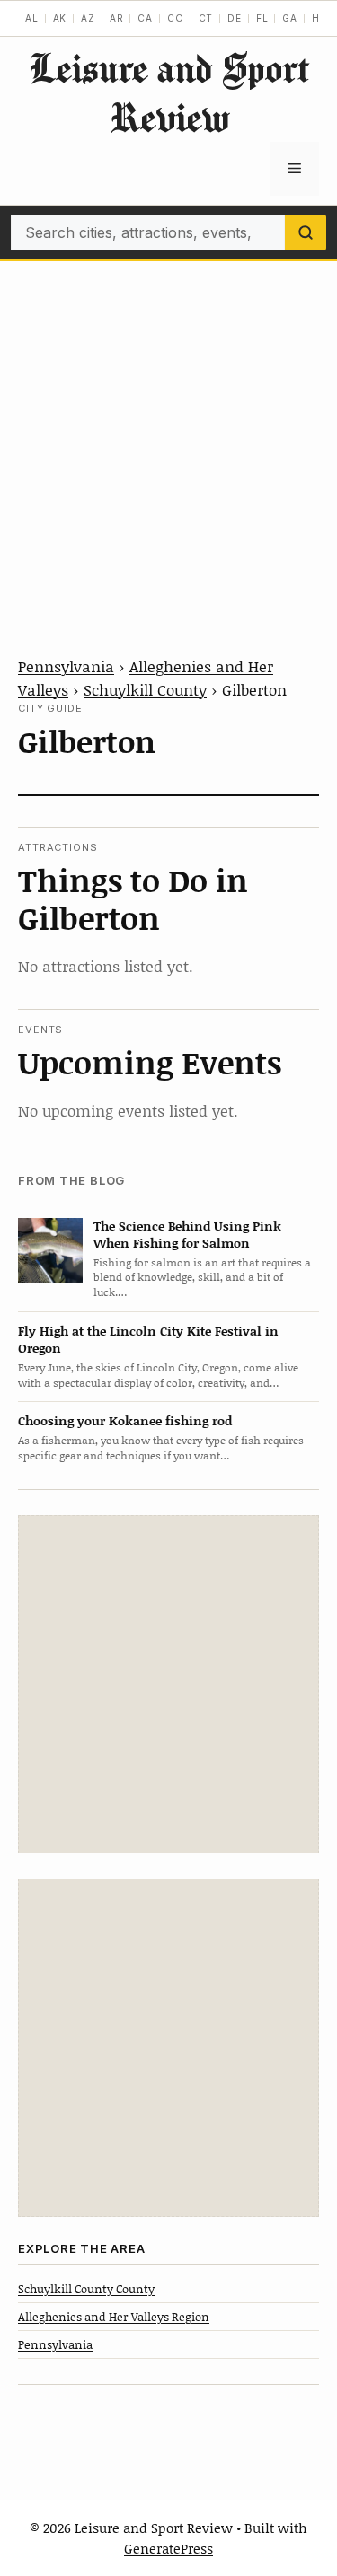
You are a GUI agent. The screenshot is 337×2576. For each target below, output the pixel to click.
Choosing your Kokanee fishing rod (125, 1420)
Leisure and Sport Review (169, 92)
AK (60, 18)
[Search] (306, 232)
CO (176, 18)
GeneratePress (168, 2548)
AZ (88, 18)
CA (145, 18)
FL (262, 18)
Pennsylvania (66, 666)
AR (117, 18)
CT (206, 18)
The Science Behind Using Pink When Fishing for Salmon (187, 1234)
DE (235, 18)
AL (32, 18)
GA (290, 18)
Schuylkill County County (86, 2289)
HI (318, 18)
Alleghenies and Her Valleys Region (114, 2317)
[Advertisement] (168, 438)
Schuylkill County (145, 689)
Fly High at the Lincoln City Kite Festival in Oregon (148, 1339)
